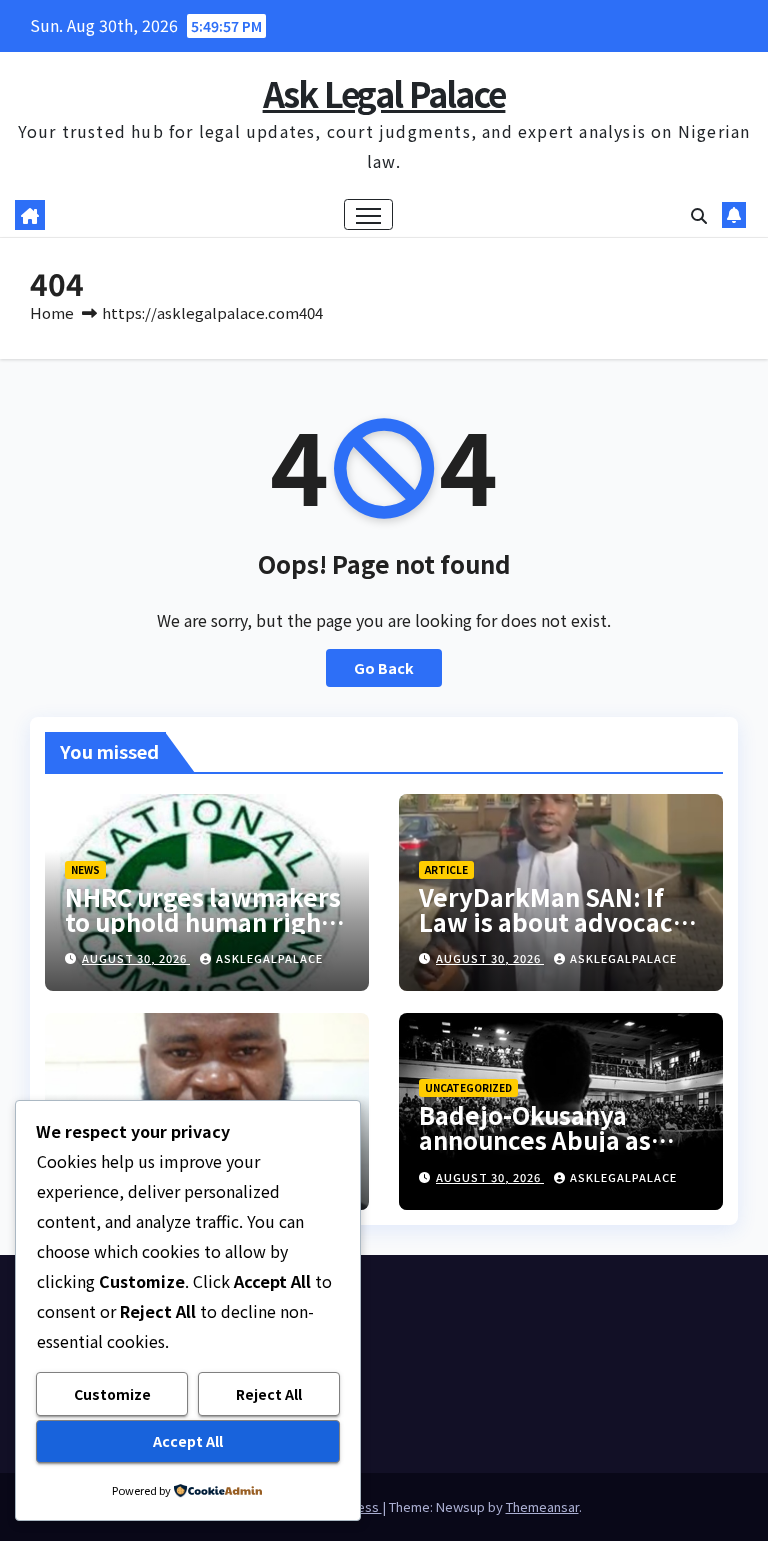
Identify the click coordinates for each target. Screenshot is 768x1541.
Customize (112, 1394)
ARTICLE (446, 869)
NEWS (85, 869)
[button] (699, 215)
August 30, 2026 (136, 958)
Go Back (384, 667)
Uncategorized (468, 1087)
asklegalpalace (269, 958)
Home (52, 312)
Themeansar (542, 1506)
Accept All (188, 1441)
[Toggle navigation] (368, 214)
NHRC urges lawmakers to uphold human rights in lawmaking (204, 921)
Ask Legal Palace (384, 93)
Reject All (269, 1394)
